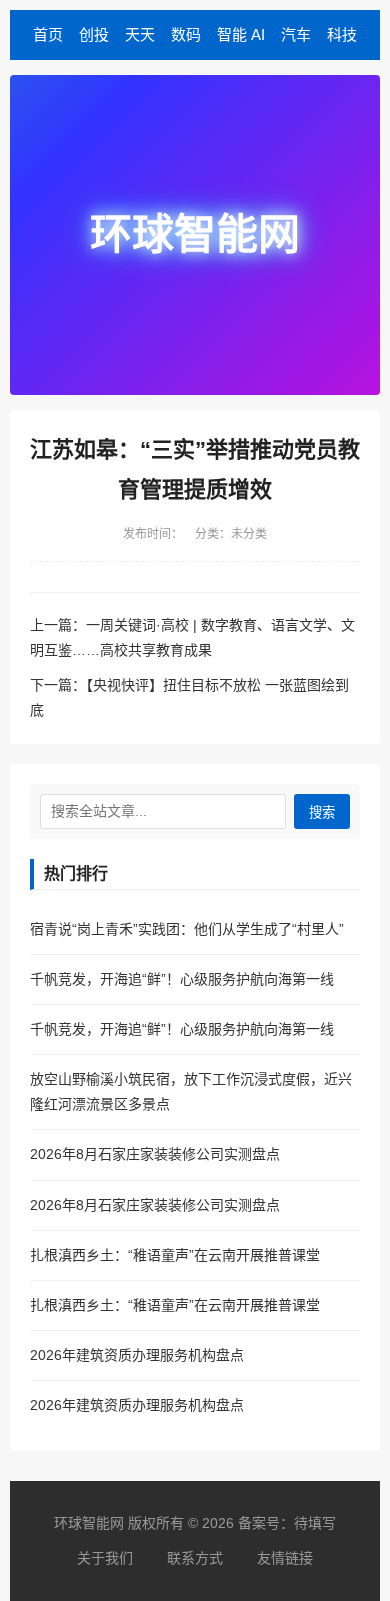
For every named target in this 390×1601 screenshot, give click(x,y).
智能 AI (241, 34)
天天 (140, 34)
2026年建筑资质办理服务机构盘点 (137, 1355)
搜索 (322, 812)
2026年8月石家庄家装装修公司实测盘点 (155, 1154)
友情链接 (285, 1558)
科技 (342, 34)
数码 (186, 34)
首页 (48, 34)
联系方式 (195, 1558)
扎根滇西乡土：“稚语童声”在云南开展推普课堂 (175, 1255)
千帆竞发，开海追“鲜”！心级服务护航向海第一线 (182, 979)
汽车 (296, 34)
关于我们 (105, 1558)
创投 (94, 34)
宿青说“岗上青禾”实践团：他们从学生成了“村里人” (187, 929)
